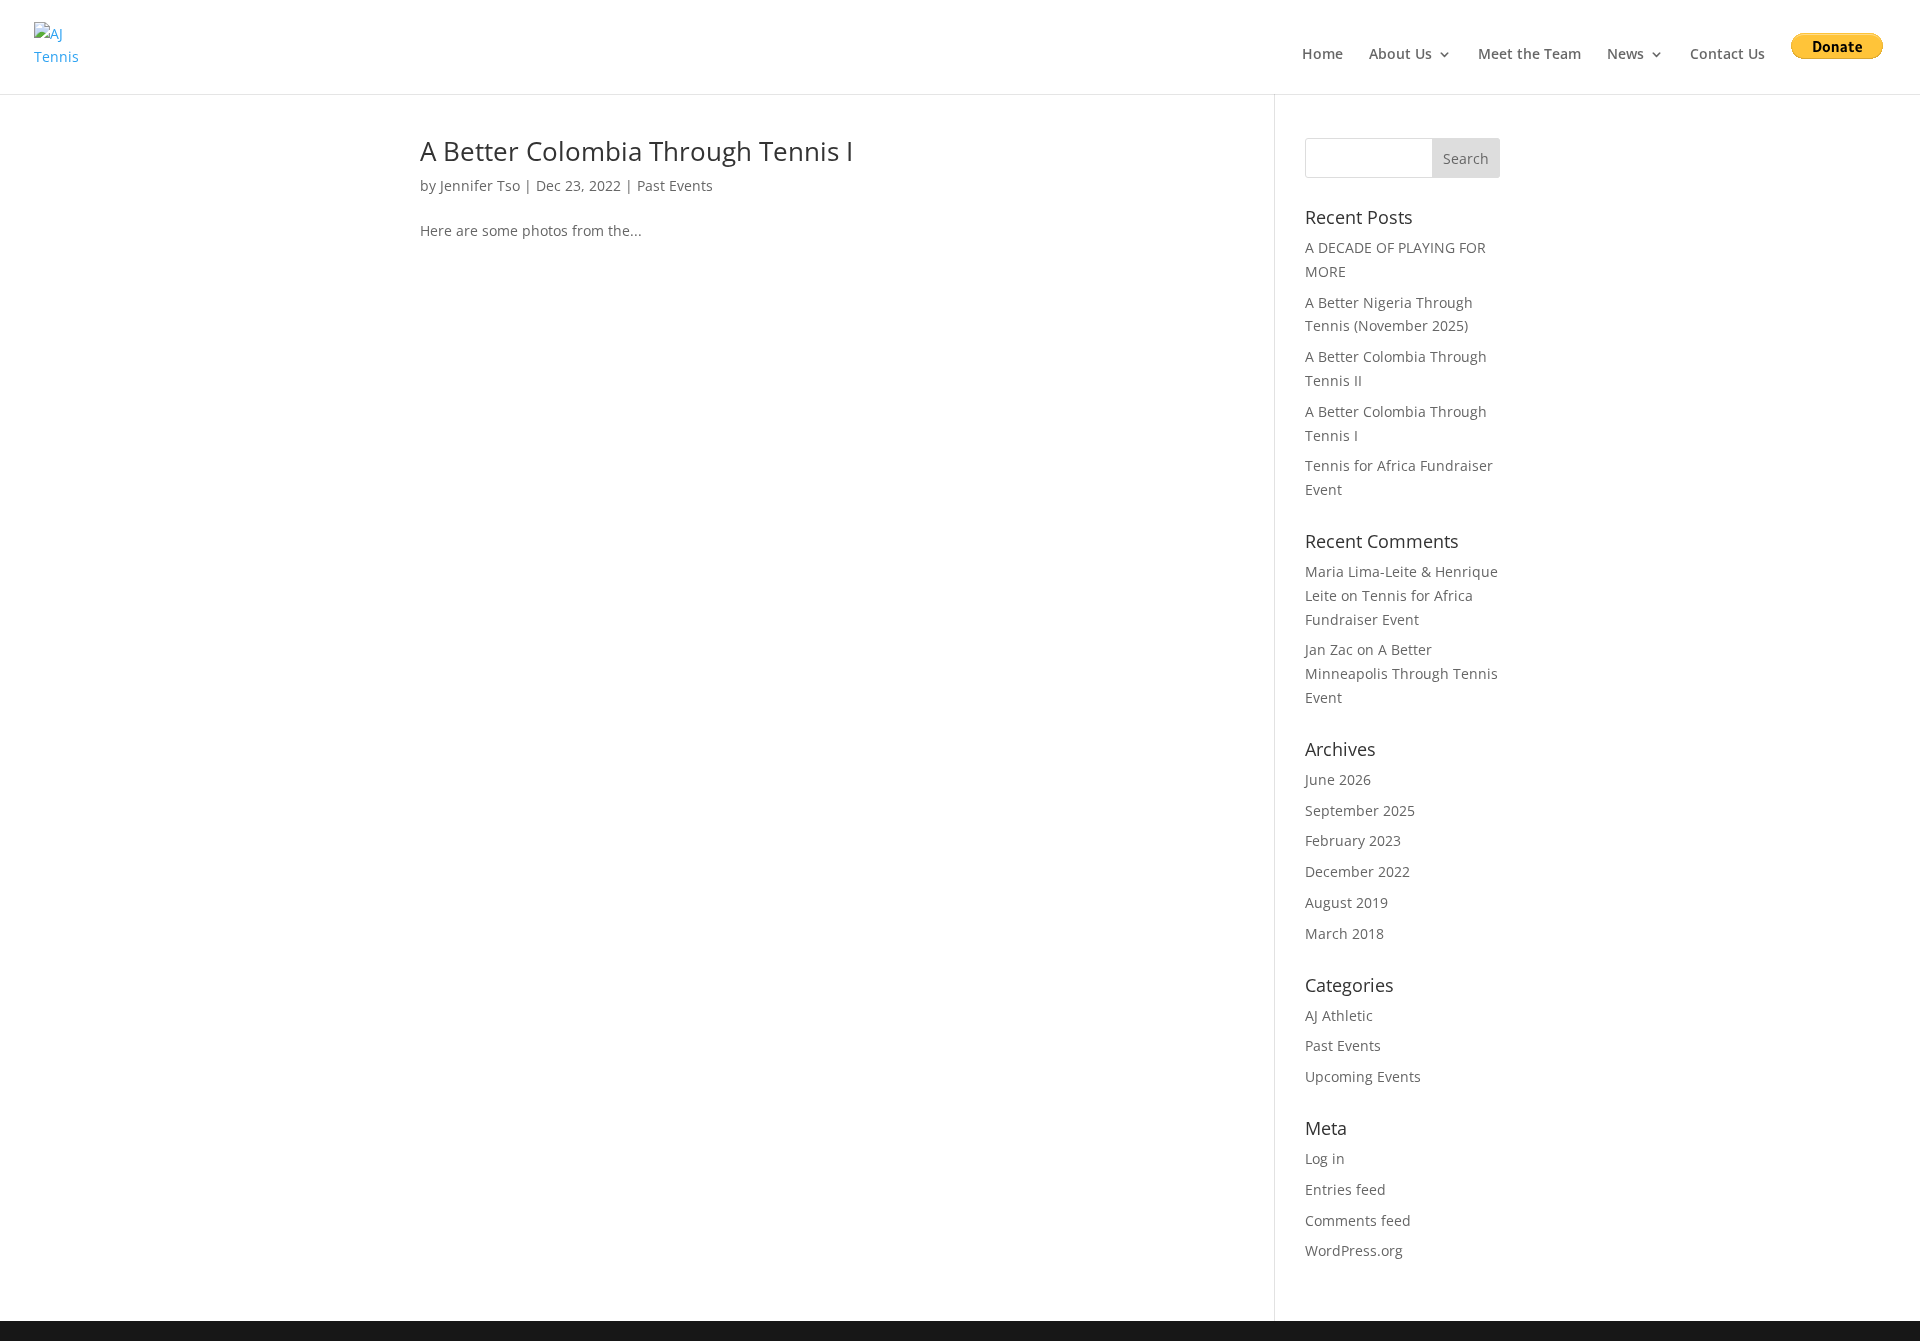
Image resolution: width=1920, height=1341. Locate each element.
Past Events (675, 185)
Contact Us (1727, 55)
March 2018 (1344, 933)
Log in (1325, 1158)
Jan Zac (1329, 649)
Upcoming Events (1363, 1076)
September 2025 (1360, 810)
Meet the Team (1529, 55)
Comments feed (1358, 1220)
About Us (1400, 55)
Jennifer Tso (480, 185)
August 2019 (1346, 902)
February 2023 (1353, 840)
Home (1322, 55)
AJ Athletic (1339, 1015)
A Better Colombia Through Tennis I (636, 151)
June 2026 (1338, 779)
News (1625, 55)
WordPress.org (1354, 1250)
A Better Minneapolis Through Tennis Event (1401, 673)
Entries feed (1345, 1189)
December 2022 (1357, 871)
